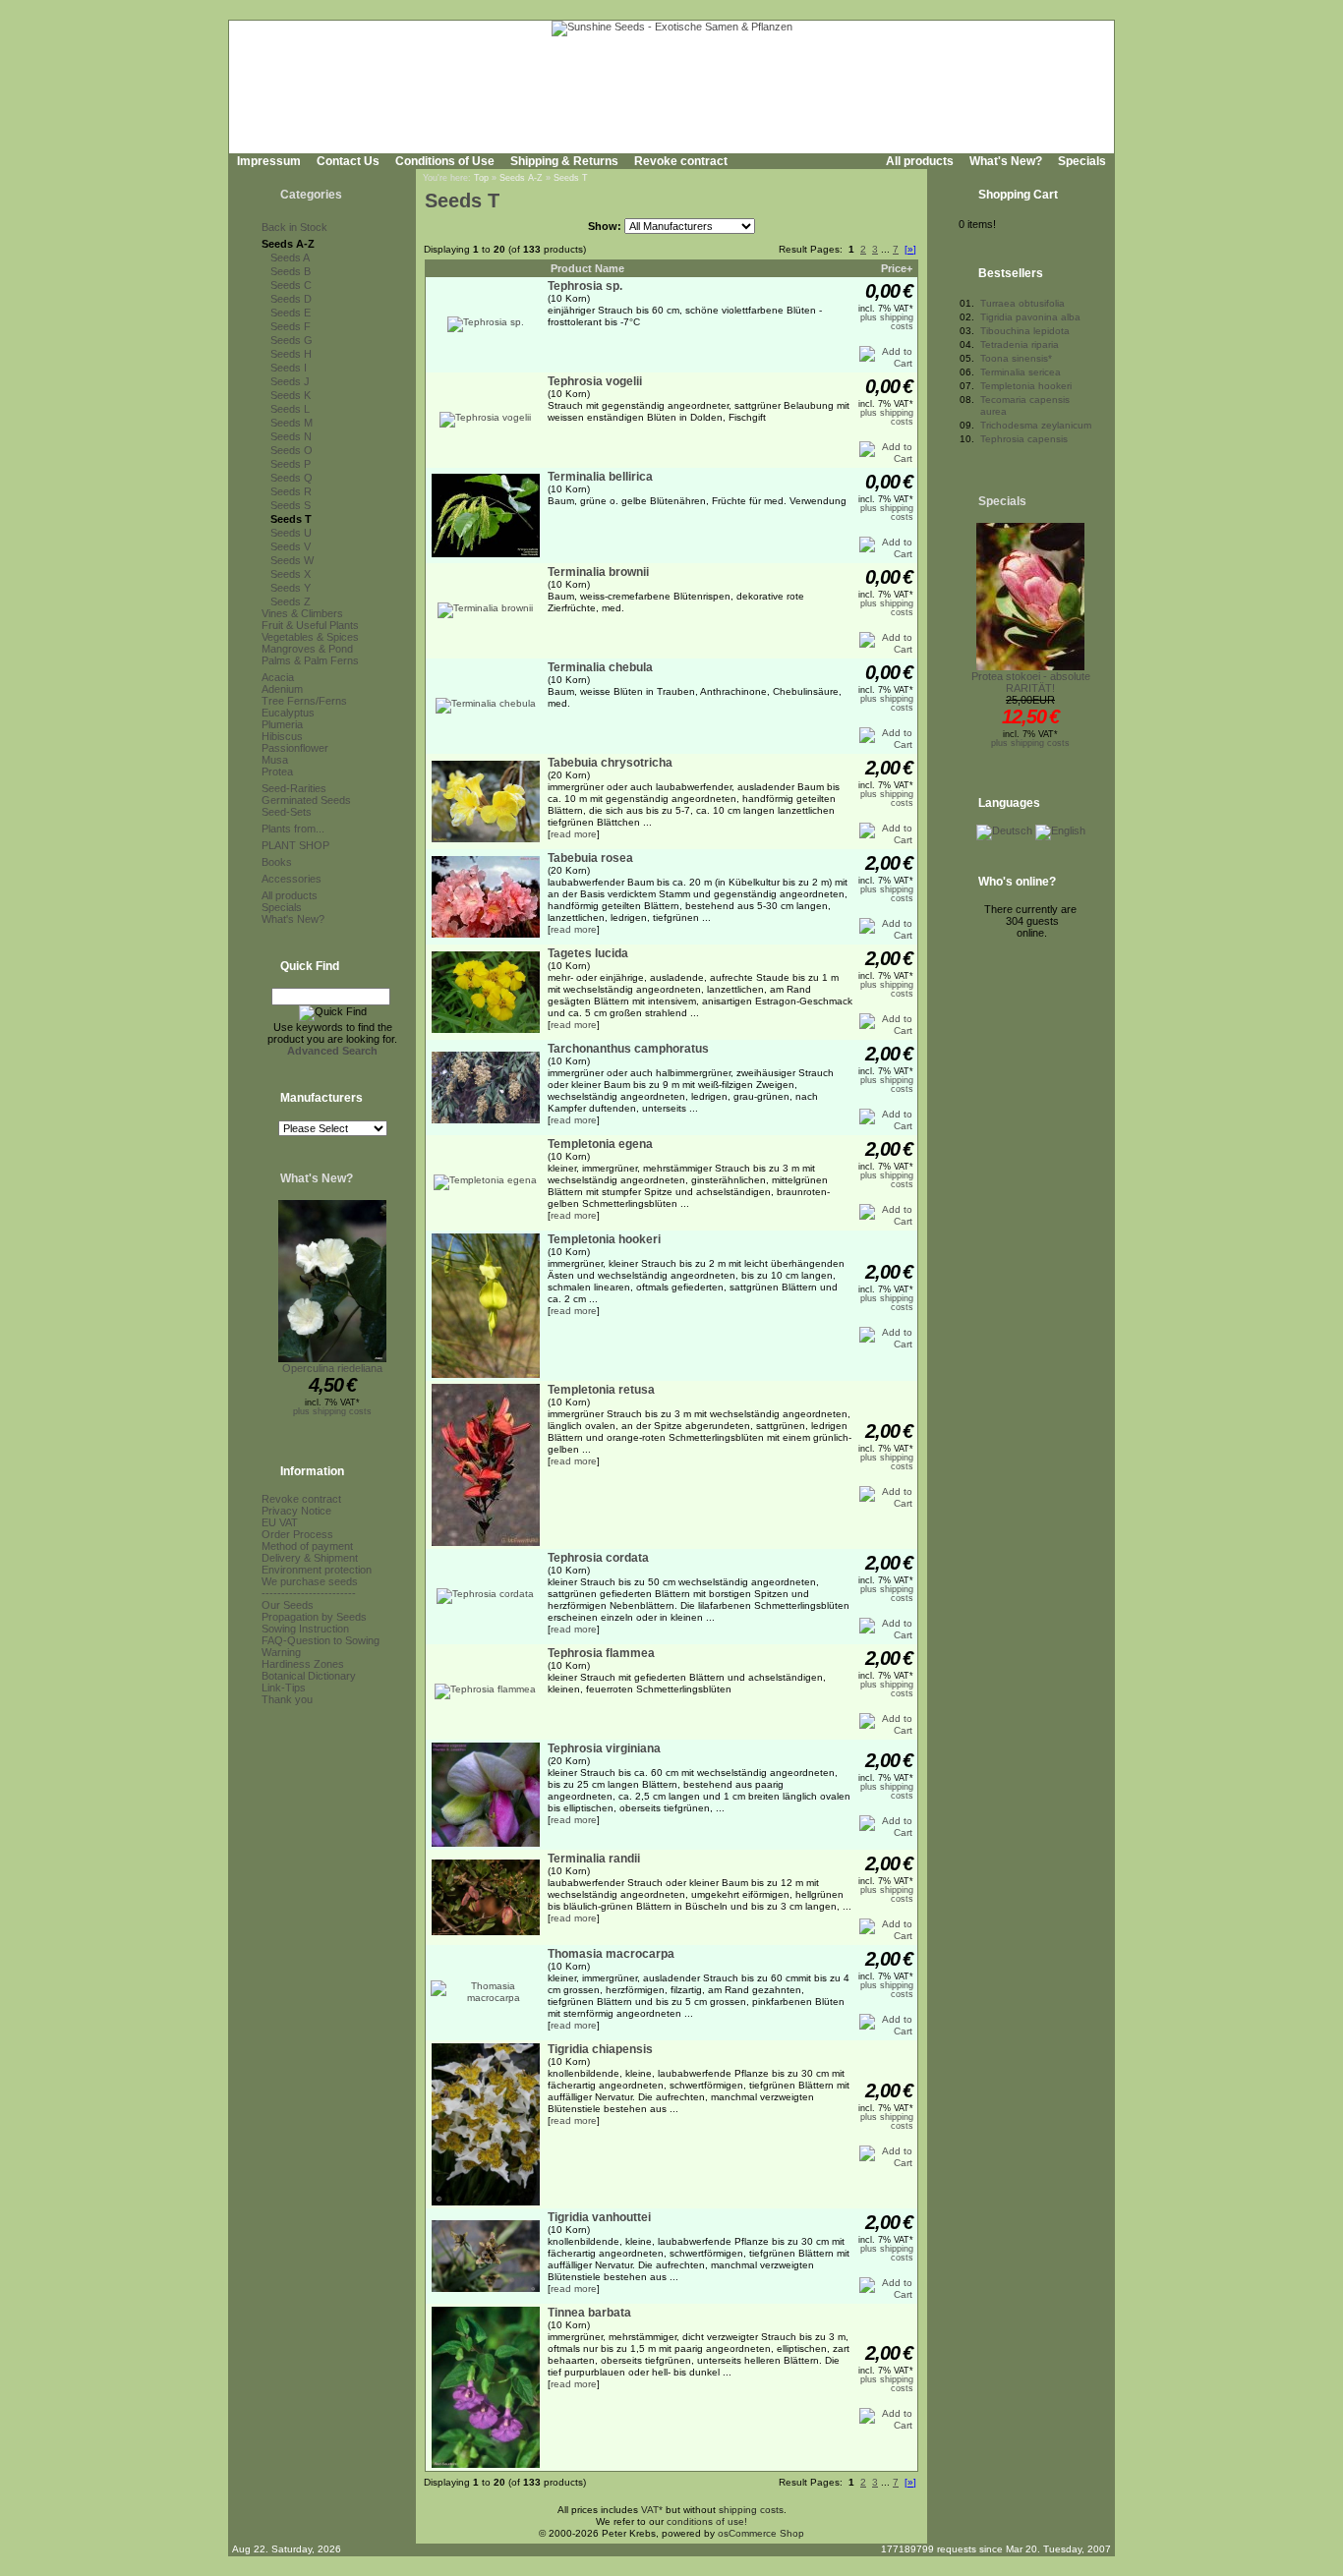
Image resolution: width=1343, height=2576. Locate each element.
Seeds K (291, 395)
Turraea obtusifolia (1022, 303)
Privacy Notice (296, 1511)
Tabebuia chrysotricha (610, 763)
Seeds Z (291, 601)
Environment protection (317, 1570)
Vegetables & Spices (310, 637)
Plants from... (293, 829)
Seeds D (291, 299)
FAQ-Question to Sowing (321, 1640)
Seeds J (290, 381)
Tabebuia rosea (590, 858)
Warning (281, 1652)
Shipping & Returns (564, 161)
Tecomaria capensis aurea (1025, 405)
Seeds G (292, 340)
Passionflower (295, 748)
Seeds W (292, 560)
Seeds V (291, 546)
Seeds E (291, 313)
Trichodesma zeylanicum (1036, 425)
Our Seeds (288, 1605)
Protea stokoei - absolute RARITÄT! (1031, 682)
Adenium (282, 689)
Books (277, 862)
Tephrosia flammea (601, 1653)
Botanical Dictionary (309, 1676)
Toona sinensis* (1016, 358)
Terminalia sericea (1021, 372)
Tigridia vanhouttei (599, 2217)
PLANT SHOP (295, 845)
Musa (275, 760)
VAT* (652, 2510)
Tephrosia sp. (585, 286)
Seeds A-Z (288, 244)
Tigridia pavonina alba (1030, 317)
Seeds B (291, 271)
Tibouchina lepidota (1025, 331)
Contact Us (348, 161)
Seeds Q (292, 478)
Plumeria (282, 724)
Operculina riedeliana (332, 1368)
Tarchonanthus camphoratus (628, 1049)
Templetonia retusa (601, 1390)
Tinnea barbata (589, 2313)
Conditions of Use (445, 161)
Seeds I (289, 368)
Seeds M (292, 423)
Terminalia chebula (600, 667)
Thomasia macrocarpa (611, 1954)
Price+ (897, 268)
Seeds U (291, 533)
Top (481, 178)
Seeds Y (291, 588)
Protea (277, 772)
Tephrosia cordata (598, 1558)
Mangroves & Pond (307, 649)
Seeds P (291, 464)
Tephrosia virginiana (604, 1748)
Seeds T (291, 519)
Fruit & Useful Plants (310, 625)
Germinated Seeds (306, 800)
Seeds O (292, 450)
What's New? (1006, 161)
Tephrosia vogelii (595, 381)
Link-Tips (284, 1688)
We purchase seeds (310, 1581)
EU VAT (280, 1522)
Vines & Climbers (302, 613)
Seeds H (291, 354)
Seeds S (291, 505)
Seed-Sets (287, 812)
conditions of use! (707, 2521)
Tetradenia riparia (1020, 344)
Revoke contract (681, 161)
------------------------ (309, 1593)
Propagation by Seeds (314, 1617)
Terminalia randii (594, 1859)
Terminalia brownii (598, 572)
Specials (1082, 161)
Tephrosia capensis (1024, 439)
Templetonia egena (600, 1144)
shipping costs (751, 2510)
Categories (311, 195)
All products (920, 161)
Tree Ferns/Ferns (304, 701)
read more (574, 834)
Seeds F (291, 326)
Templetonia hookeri (604, 1239)
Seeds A (290, 258)
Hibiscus (282, 736)
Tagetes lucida (588, 953)
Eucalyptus (288, 713)
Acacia (278, 677)
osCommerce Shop (761, 2533)
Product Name (587, 268)
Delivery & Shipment (310, 1558)
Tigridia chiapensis (600, 2049)
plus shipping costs (332, 1411)
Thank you (287, 1699)
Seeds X (291, 574)
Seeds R (291, 491)
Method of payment (307, 1546)
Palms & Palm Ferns (310, 660)
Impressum (269, 161)
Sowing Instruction (305, 1629)
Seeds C (291, 285)
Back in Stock (294, 227)
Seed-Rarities (294, 788)
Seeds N (291, 436)
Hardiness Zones (303, 1664)
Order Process (297, 1534)
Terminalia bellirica (600, 477)
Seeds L (290, 409)
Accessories (292, 879)
